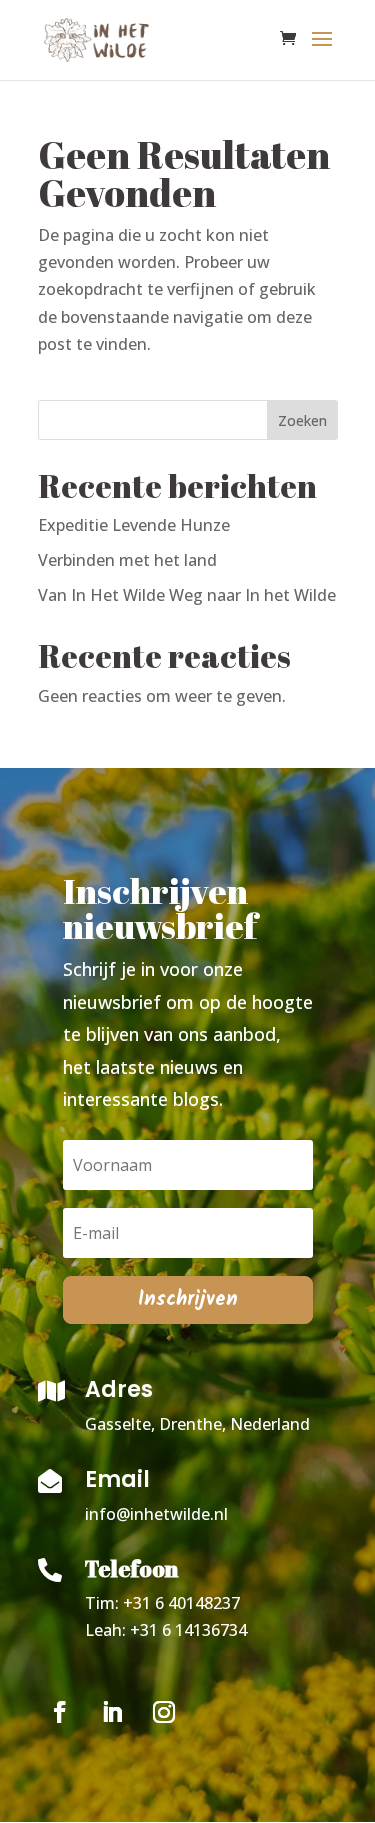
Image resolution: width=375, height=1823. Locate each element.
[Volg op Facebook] (60, 1712)
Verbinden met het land (127, 560)
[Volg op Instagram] (164, 1712)
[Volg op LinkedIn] (112, 1712)
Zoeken (302, 420)
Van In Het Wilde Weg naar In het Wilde (187, 595)
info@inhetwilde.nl (158, 1514)
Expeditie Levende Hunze (134, 525)
